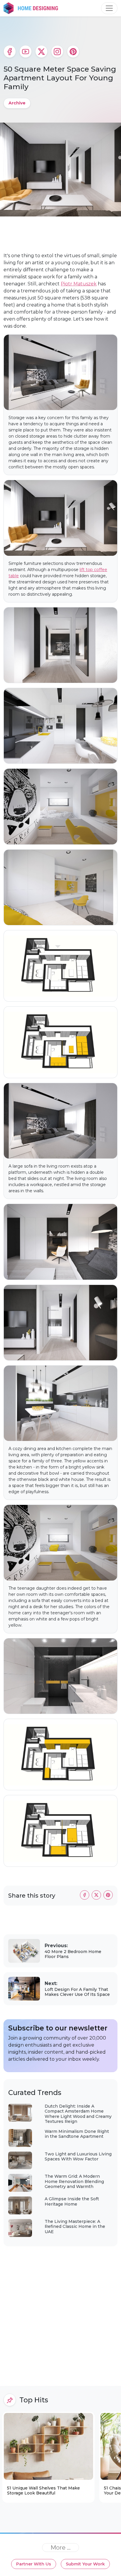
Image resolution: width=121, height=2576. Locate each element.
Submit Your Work (85, 2564)
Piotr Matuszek (79, 284)
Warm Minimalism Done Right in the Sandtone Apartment (77, 2134)
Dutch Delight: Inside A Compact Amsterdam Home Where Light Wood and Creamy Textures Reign (78, 2114)
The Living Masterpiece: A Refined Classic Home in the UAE (75, 2227)
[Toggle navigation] (109, 8)
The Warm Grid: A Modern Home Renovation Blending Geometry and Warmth (74, 2181)
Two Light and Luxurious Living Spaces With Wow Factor (78, 2157)
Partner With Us (34, 2564)
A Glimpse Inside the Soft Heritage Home (72, 2201)
